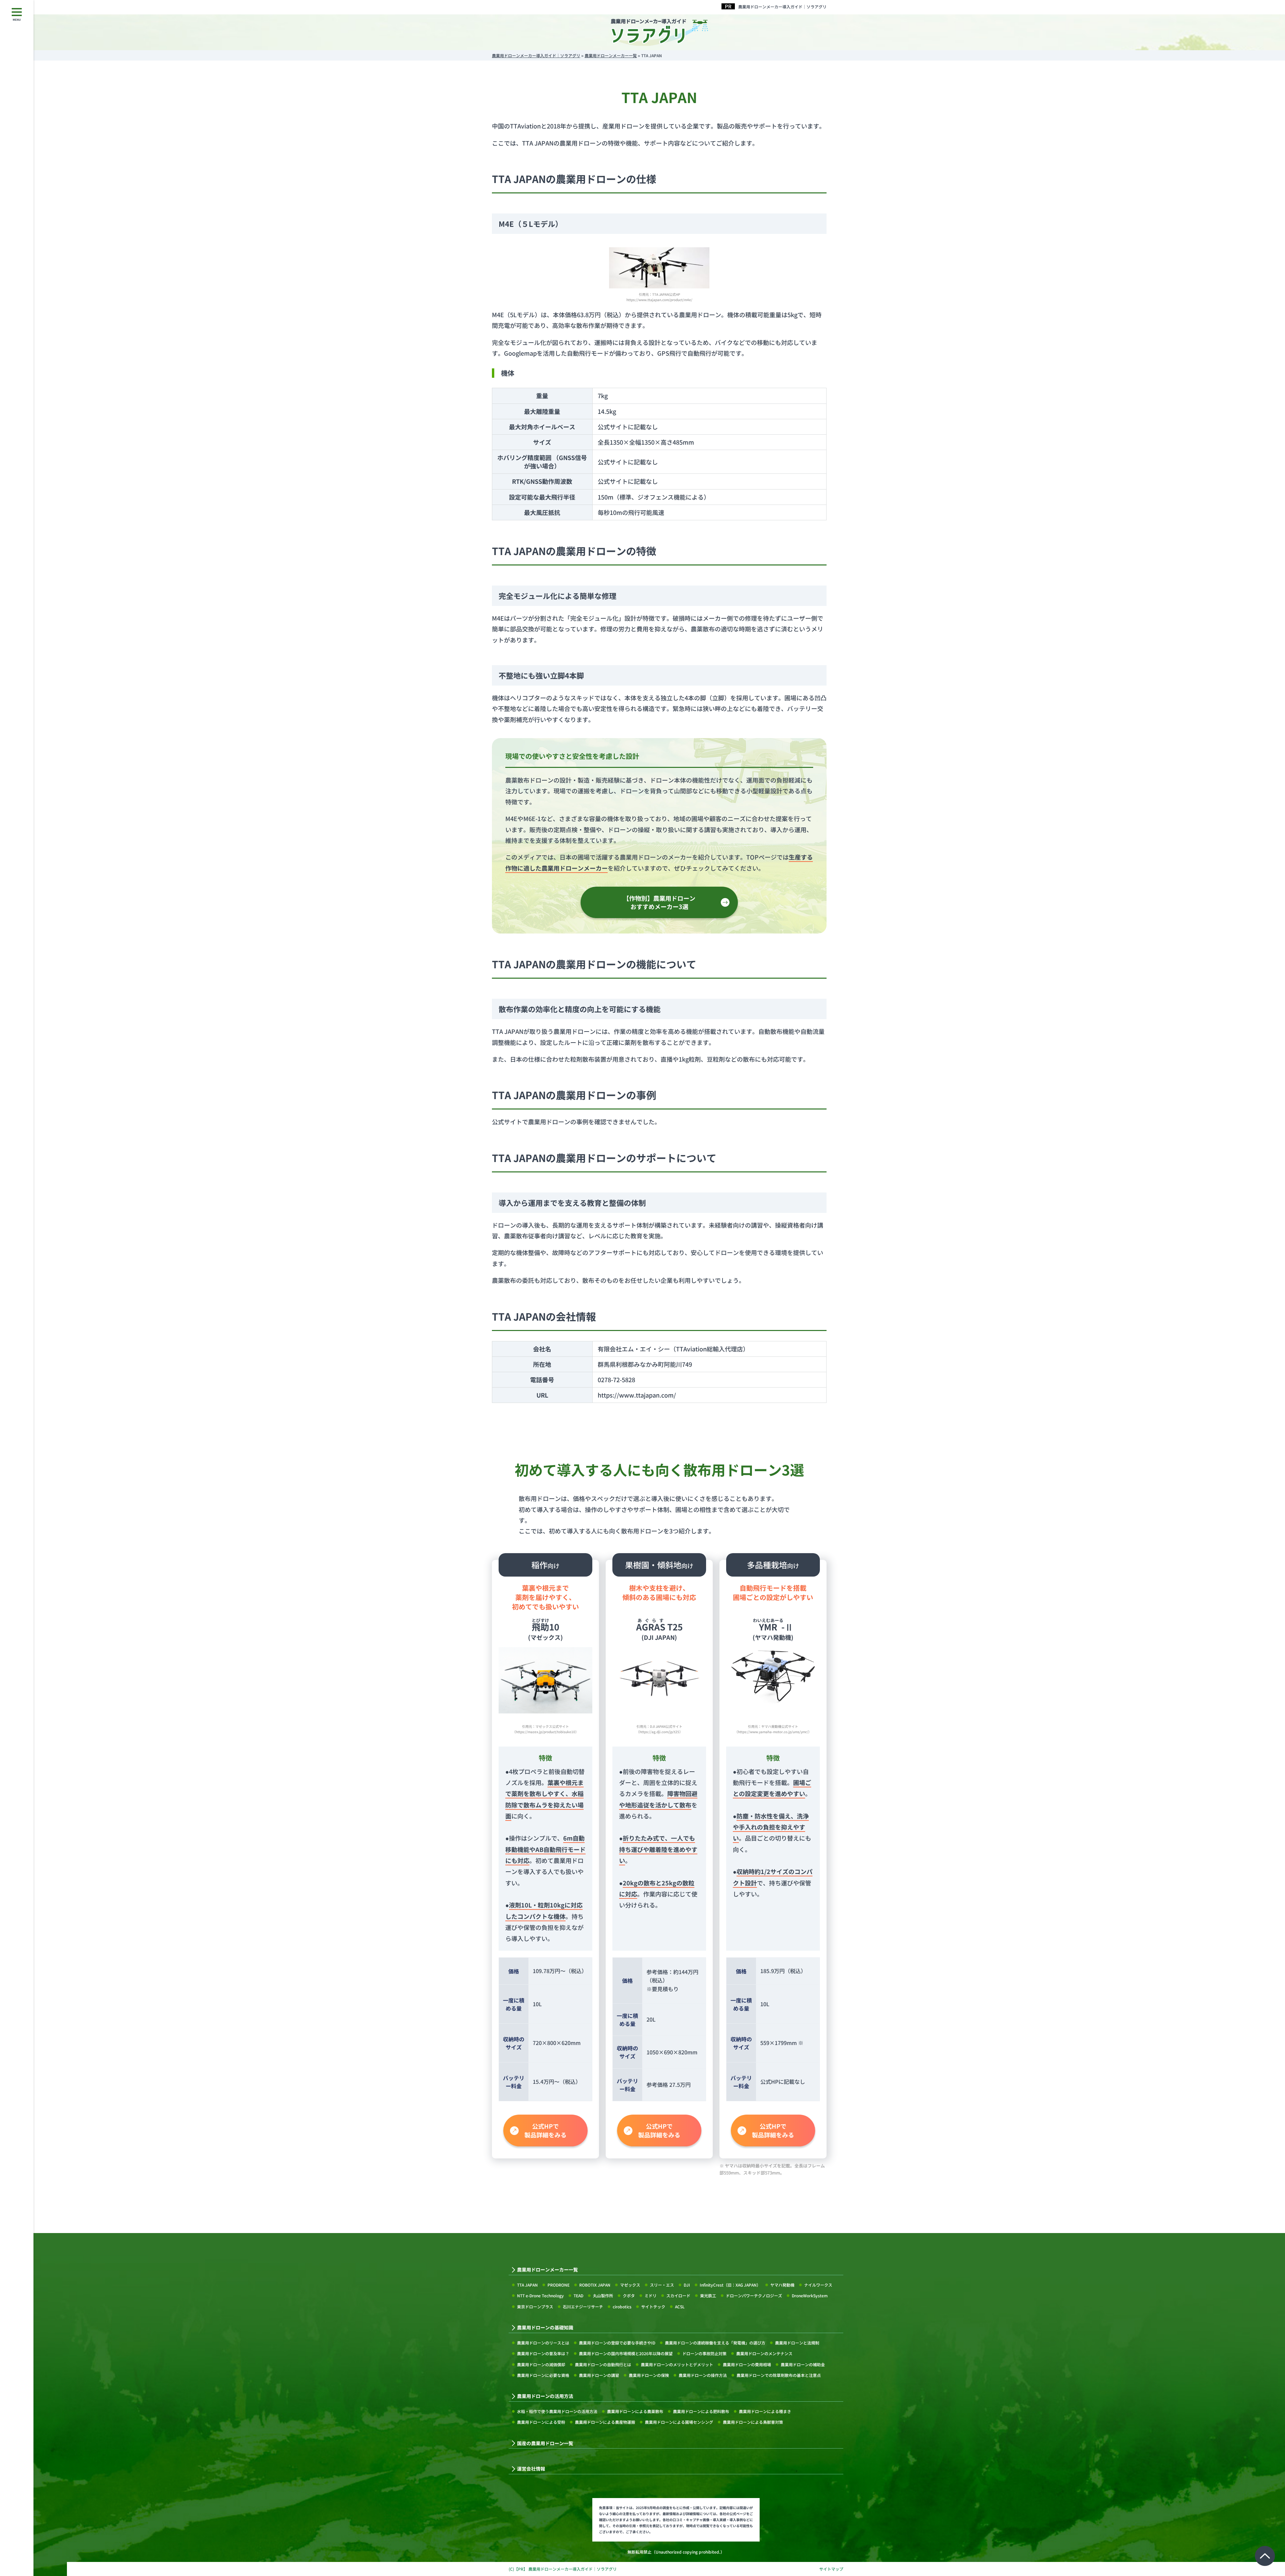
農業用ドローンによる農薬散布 (635, 2411)
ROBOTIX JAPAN (595, 2285)
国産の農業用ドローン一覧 (545, 2443)
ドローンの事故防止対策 (704, 2353)
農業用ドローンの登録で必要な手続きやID (617, 2343)
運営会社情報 (531, 2469)
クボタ (629, 2295)
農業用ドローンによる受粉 (541, 2422)
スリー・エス (662, 2285)
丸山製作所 (603, 2295)
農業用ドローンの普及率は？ (543, 2353)
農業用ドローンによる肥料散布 (701, 2411)
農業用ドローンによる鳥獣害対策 (753, 2422)
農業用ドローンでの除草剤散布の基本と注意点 (779, 2375)
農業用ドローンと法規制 (797, 2343)
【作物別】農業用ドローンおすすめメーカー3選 (659, 902)
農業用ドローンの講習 (599, 2375)
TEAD (578, 2295)
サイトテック (653, 2306)
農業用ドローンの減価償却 (541, 2364)
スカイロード (678, 2295)
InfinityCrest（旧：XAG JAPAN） (730, 2285)
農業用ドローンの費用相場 (747, 2364)
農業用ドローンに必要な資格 (543, 2375)
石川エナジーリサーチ (583, 2306)
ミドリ (651, 2295)
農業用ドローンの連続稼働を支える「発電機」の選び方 (715, 2343)
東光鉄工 (708, 2295)
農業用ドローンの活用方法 (545, 2396)
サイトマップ (831, 2569)
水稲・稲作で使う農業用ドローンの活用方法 (557, 2411)
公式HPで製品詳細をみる (545, 2130)
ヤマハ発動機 (782, 2285)
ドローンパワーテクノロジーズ (754, 2295)
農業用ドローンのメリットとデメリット (677, 2364)
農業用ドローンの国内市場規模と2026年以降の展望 (626, 2353)
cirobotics (622, 2306)
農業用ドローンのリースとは (543, 2343)
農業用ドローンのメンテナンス (764, 2353)
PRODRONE (559, 2285)
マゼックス (630, 2285)
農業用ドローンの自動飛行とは (603, 2364)
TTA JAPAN (527, 2285)
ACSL (680, 2306)
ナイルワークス (818, 2285)
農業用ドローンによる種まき (765, 2411)
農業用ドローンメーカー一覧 (547, 2270)
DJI (687, 2285)
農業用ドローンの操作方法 (703, 2375)
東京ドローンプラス (535, 2306)
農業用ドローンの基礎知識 (545, 2328)
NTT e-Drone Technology (540, 2295)
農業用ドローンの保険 (649, 2375)
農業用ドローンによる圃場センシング (679, 2422)
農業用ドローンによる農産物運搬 (605, 2422)
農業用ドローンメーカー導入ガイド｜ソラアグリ (782, 7)
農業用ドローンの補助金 (803, 2364)
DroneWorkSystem (810, 2295)
